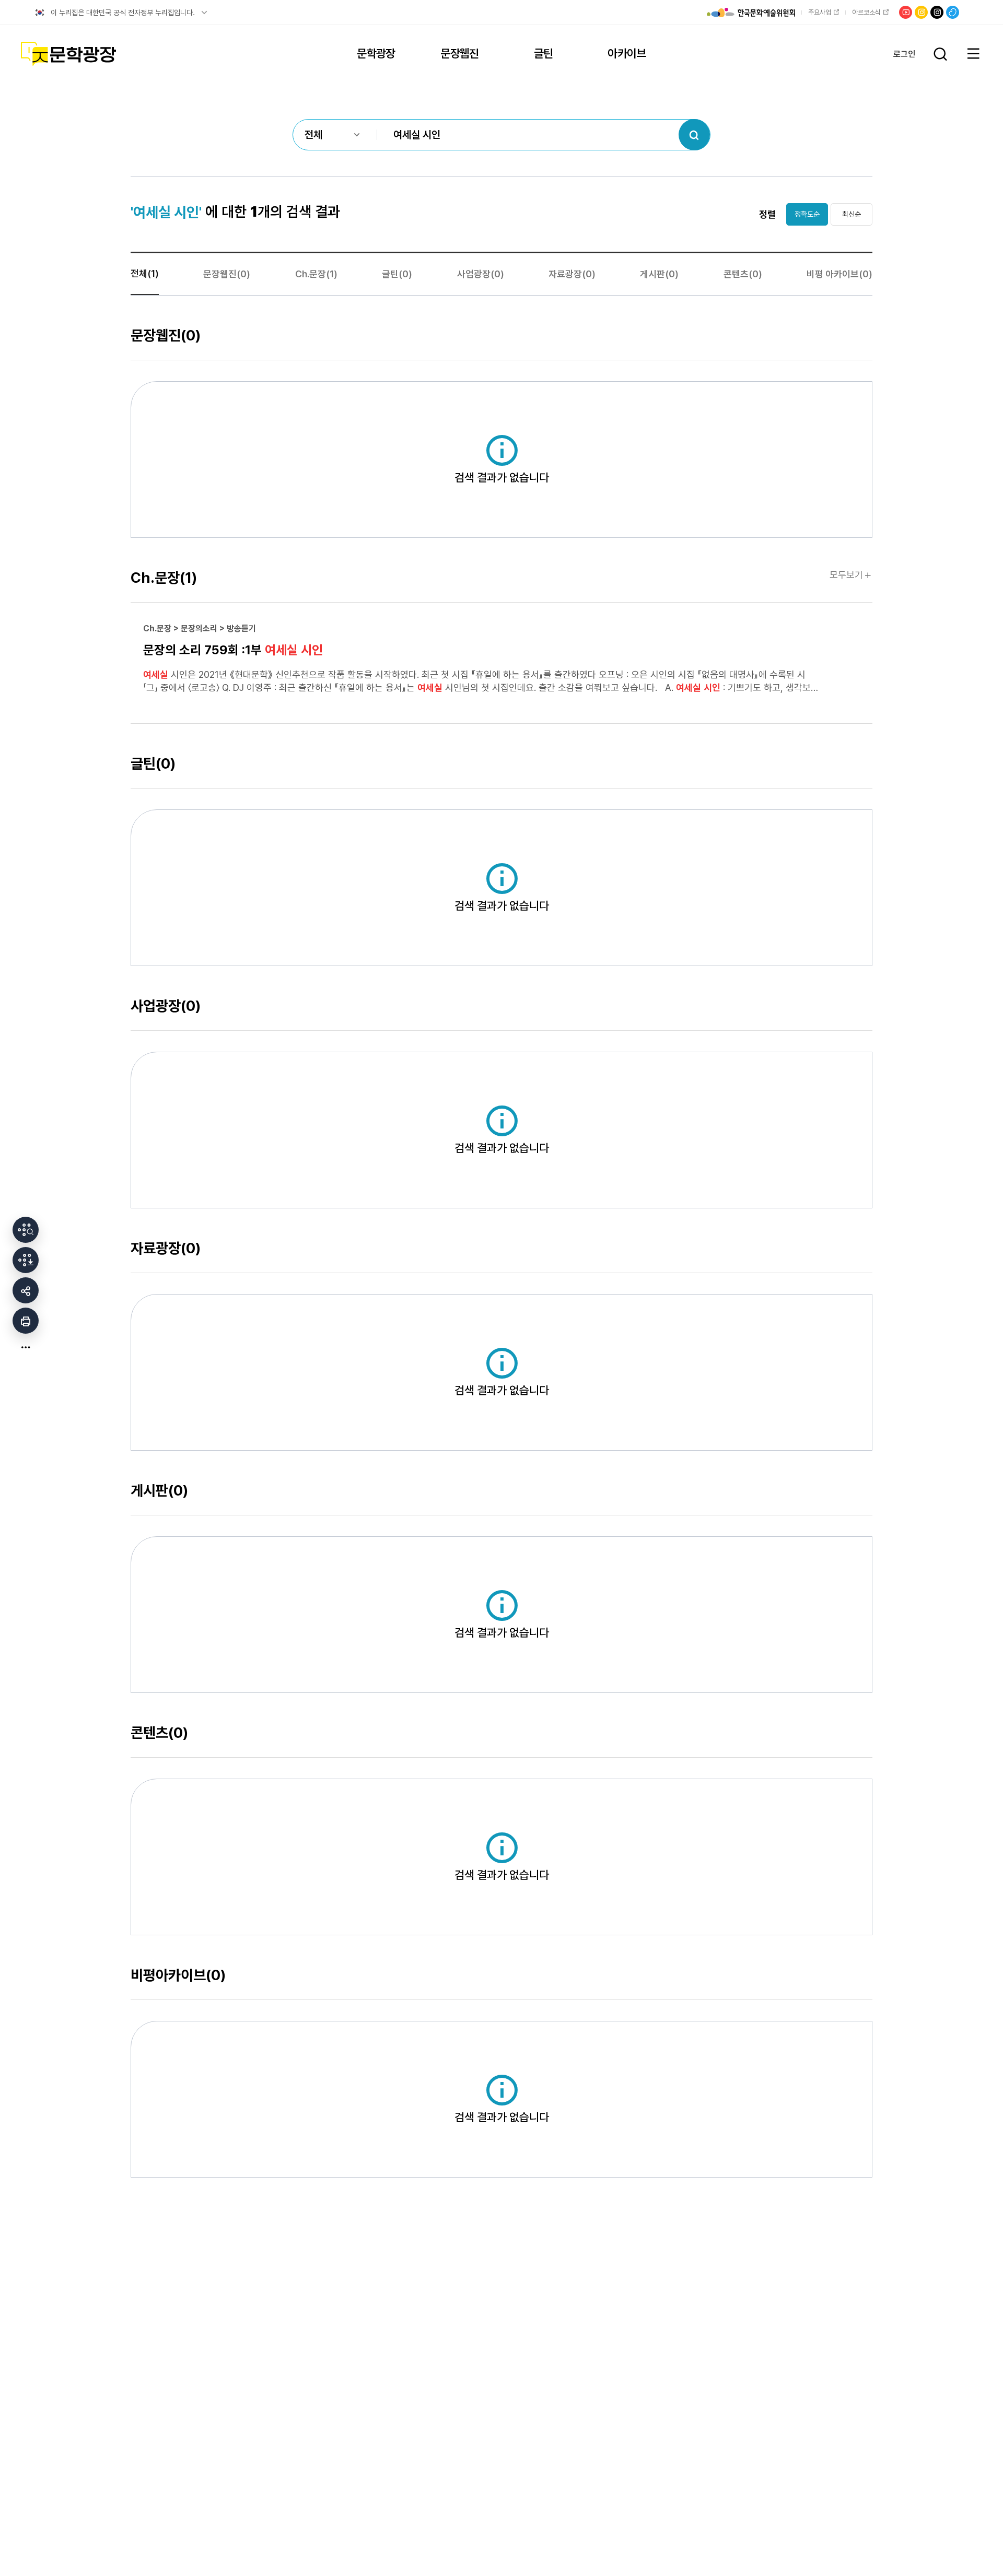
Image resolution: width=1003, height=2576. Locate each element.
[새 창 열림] (26, 1230)
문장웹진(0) (227, 274)
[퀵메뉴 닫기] (26, 1347)
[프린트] (26, 1321)
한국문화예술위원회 (751, 13)
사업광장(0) (481, 274)
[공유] (26, 1290)
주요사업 (820, 12)
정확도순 (807, 214)
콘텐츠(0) (743, 274)
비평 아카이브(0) (839, 274)
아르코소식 (866, 12)
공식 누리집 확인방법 (204, 13)
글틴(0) (397, 274)
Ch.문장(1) (316, 274)
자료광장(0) (572, 274)
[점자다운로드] (26, 1260)
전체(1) (145, 273)
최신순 (852, 214)
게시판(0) (659, 274)
